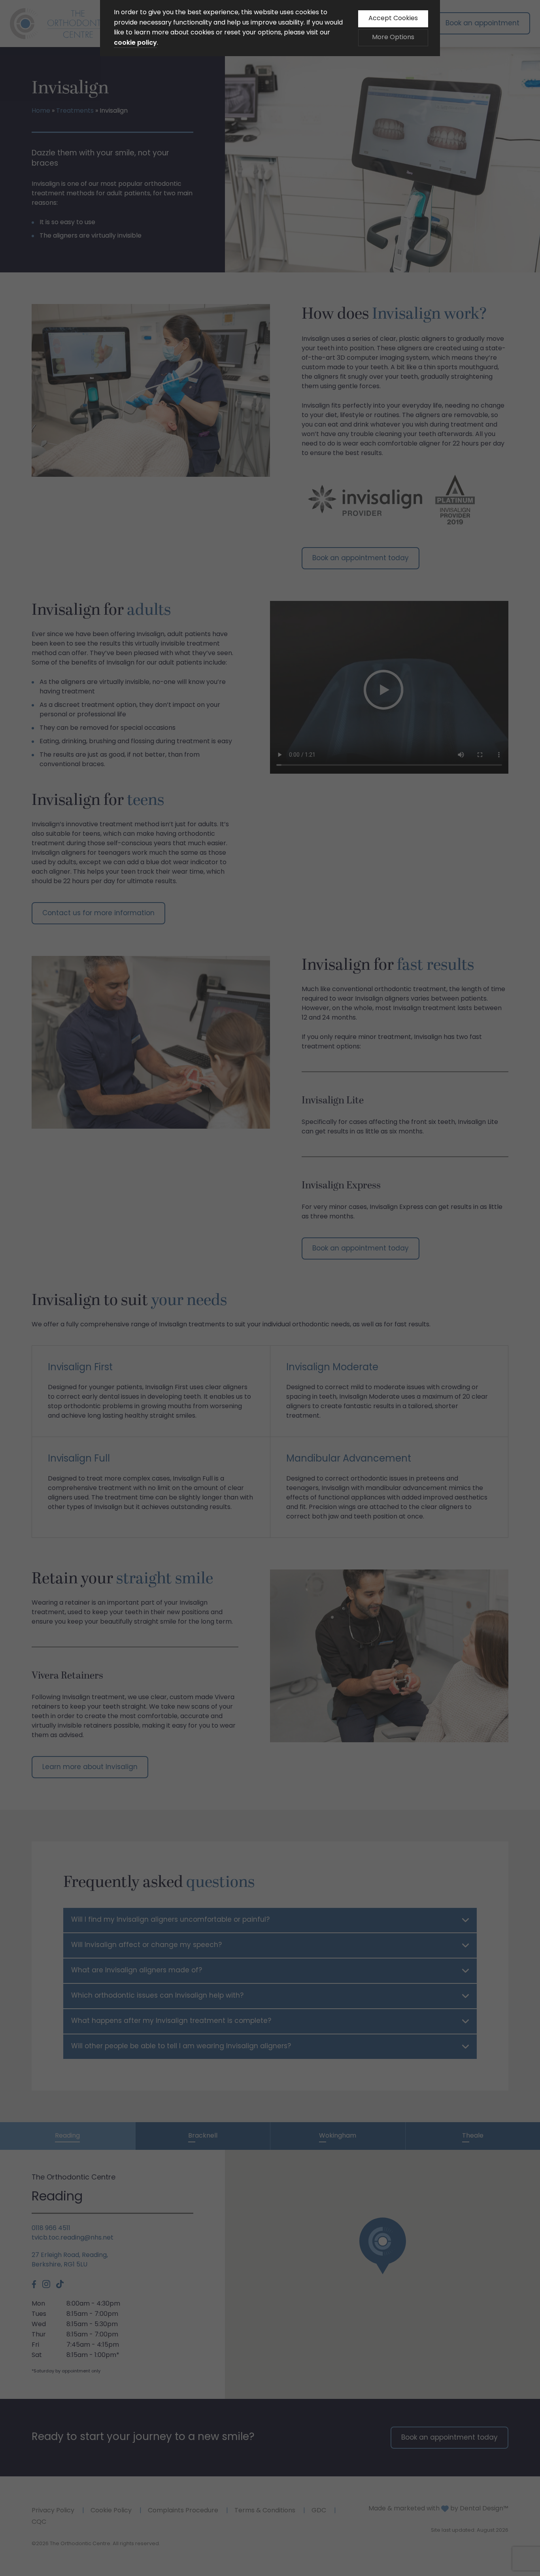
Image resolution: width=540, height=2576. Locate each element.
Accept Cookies (393, 19)
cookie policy (135, 43)
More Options (393, 38)
